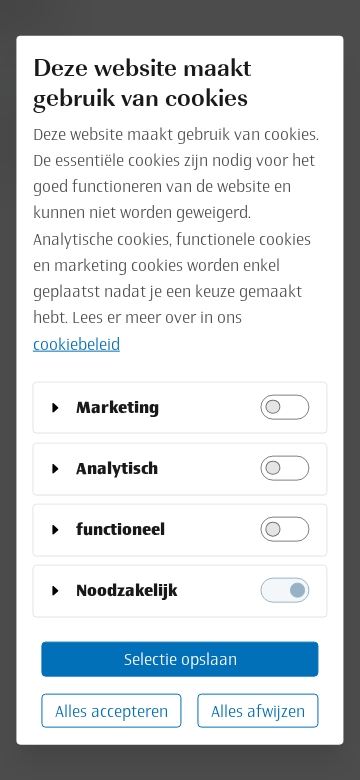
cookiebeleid (76, 343)
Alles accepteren (111, 710)
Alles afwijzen (258, 710)
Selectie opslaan (180, 659)
